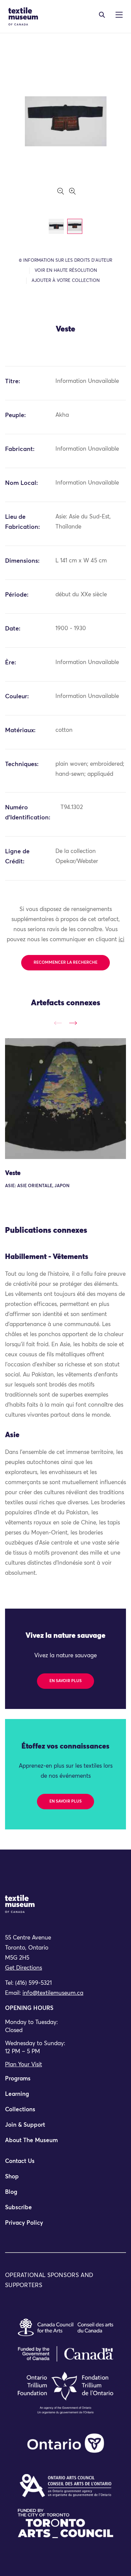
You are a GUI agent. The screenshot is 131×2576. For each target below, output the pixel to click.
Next (73, 1023)
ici (121, 940)
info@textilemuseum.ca (53, 1993)
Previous (58, 1023)
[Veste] (65, 1099)
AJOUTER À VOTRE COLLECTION (66, 281)
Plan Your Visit (24, 2065)
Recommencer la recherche (65, 963)
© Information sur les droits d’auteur (65, 261)
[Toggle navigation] (102, 15)
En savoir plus (65, 1681)
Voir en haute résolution (66, 271)
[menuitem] (65, 2082)
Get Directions (24, 1968)
